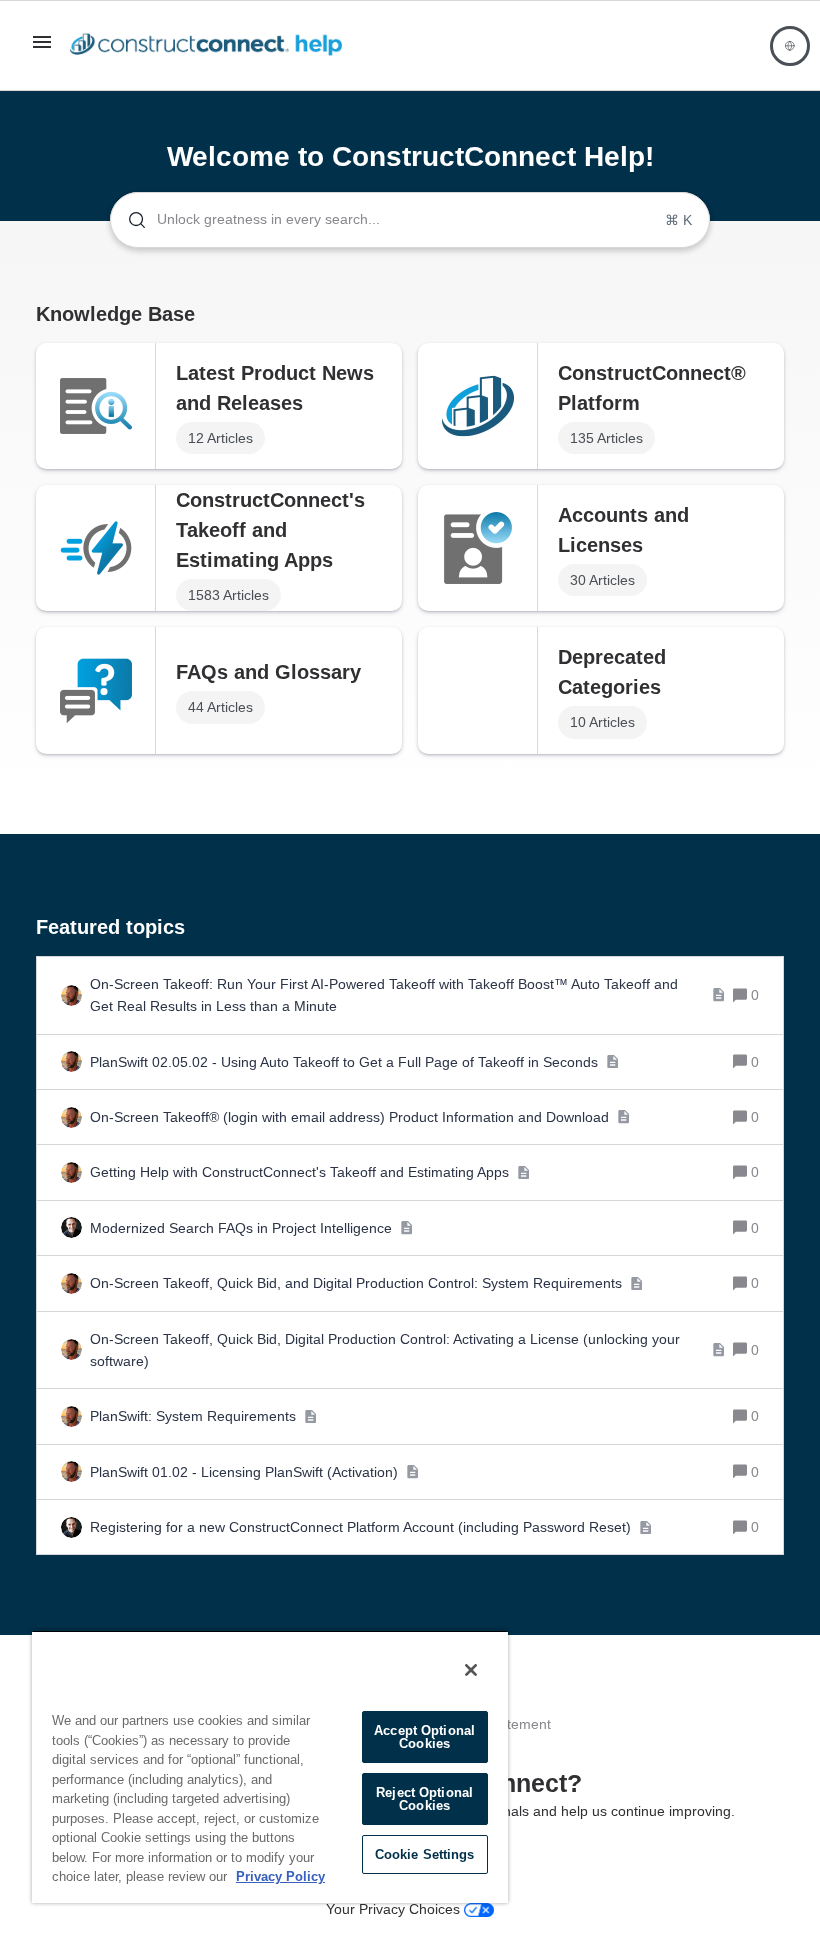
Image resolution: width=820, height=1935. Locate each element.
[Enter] (129, 220)
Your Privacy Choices (395, 1909)
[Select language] (790, 46)
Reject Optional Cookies (424, 1799)
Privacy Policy (280, 1876)
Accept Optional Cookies (424, 1737)
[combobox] (410, 220)
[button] (42, 49)
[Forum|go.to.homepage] (211, 46)
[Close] (471, 1670)
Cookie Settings (425, 1854)
